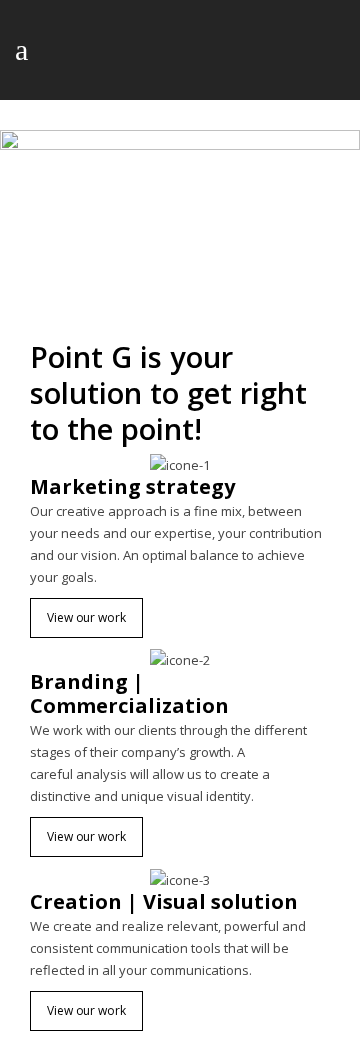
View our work (86, 617)
